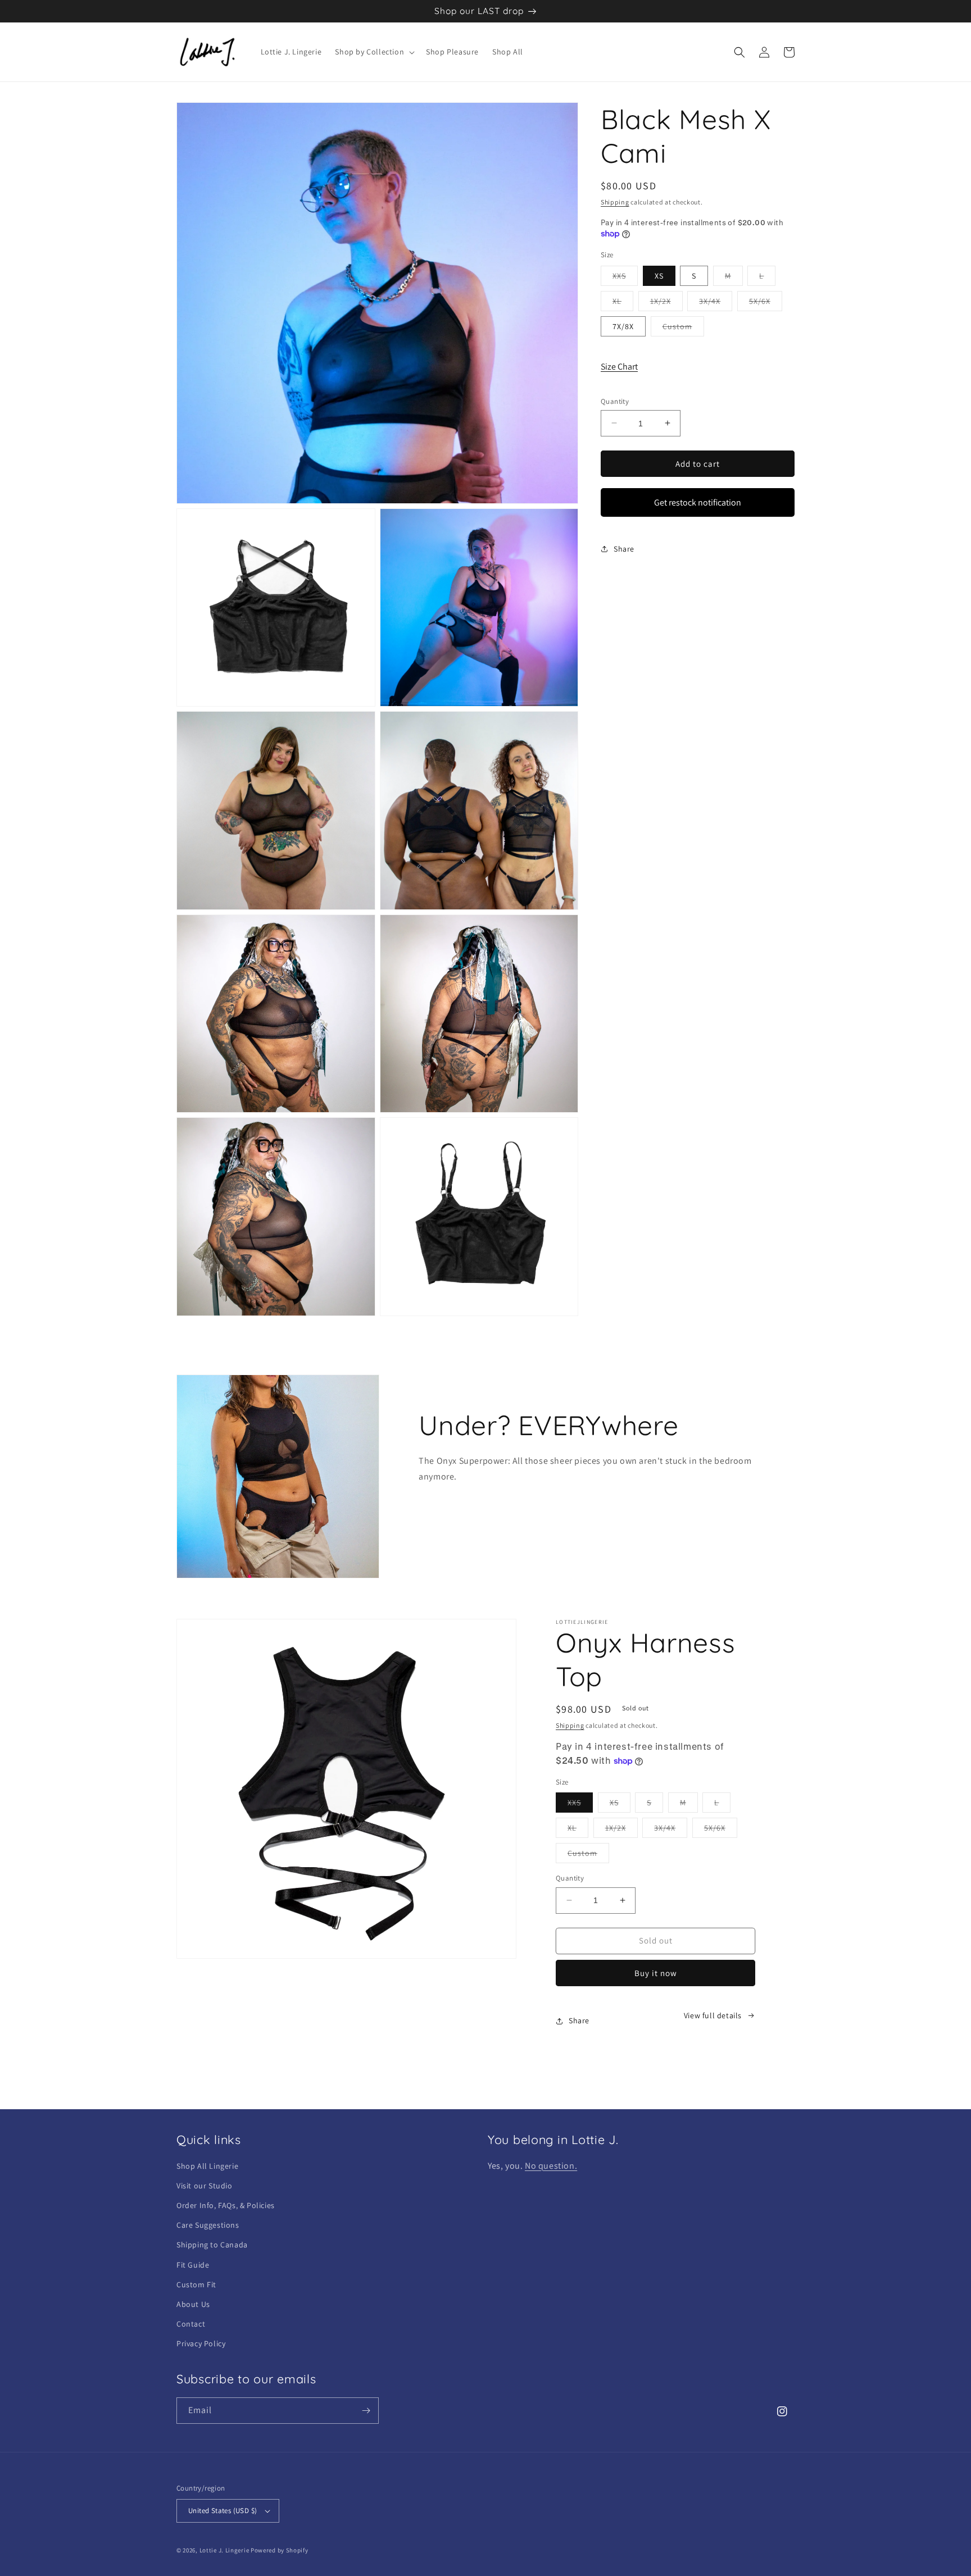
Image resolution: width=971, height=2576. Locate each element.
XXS (625, 277)
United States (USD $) (223, 2511)
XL (623, 303)
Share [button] (624, 548)
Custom (683, 328)
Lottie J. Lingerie (224, 2550)
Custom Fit (196, 2284)
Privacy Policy (201, 2343)
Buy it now (656, 1973)
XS (659, 275)
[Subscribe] (366, 2411)
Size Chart (619, 367)
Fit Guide (193, 2265)
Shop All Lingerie (207, 2166)
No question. (551, 2166)
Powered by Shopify (280, 2550)
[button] (374, 52)
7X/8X (623, 326)
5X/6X (766, 303)
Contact (191, 2324)
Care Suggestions (208, 2225)
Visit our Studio (205, 2186)
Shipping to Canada (212, 2245)
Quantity (615, 401)
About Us (193, 2304)
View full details (713, 2015)
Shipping (615, 202)
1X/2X (666, 303)
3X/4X (716, 303)
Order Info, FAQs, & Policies (226, 2205)
